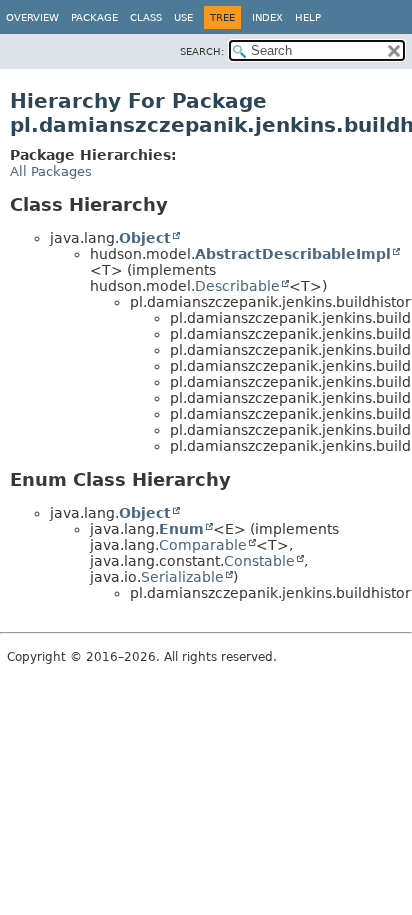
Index (267, 17)
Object (145, 238)
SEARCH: (202, 51)
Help (308, 17)
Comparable (203, 545)
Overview (32, 17)
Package (94, 17)
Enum (181, 529)
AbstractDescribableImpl (293, 254)
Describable (237, 286)
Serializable (182, 577)
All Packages (51, 171)
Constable (259, 561)
